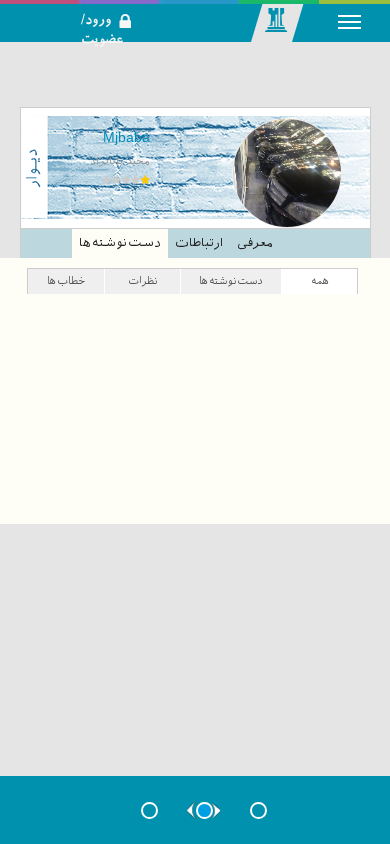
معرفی (254, 243)
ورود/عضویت (113, 6)
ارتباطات (199, 243)
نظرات (142, 280)
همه (320, 280)
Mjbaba (126, 137)
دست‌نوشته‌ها (120, 243)
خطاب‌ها (66, 280)
